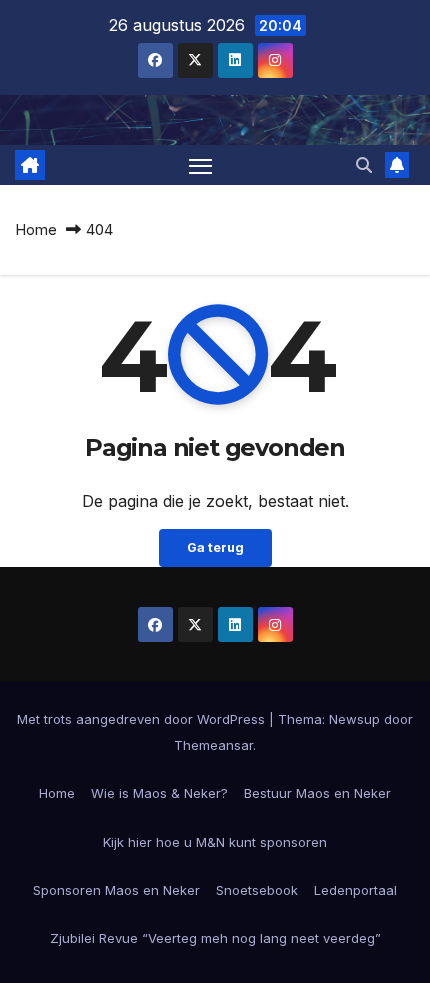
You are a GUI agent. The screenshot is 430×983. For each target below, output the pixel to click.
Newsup (354, 719)
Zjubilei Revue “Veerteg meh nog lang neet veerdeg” (215, 938)
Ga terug (215, 547)
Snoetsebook (257, 890)
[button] (364, 165)
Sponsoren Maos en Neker (116, 890)
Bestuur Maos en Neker (317, 793)
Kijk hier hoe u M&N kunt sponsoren (215, 842)
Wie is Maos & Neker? (159, 793)
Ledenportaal (355, 890)
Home (36, 229)
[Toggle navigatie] (201, 165)
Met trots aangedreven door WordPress (143, 719)
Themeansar (213, 745)
